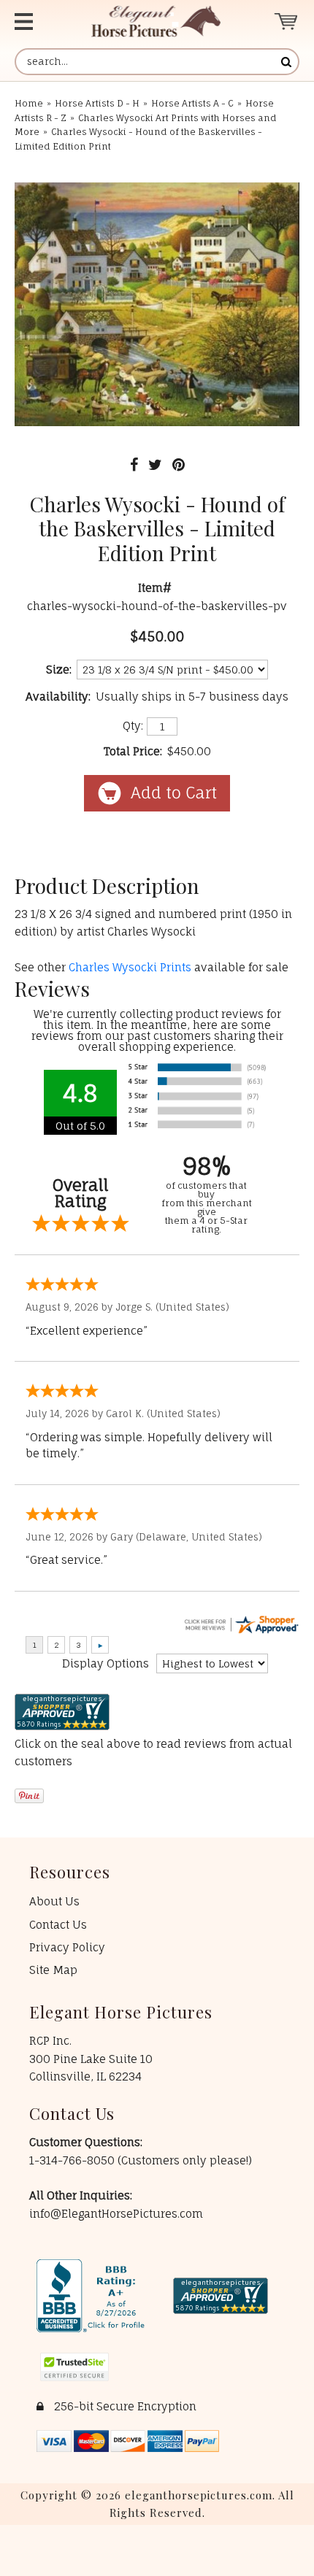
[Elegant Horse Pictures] (156, 22)
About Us (54, 1901)
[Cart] (287, 22)
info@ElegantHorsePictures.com (116, 2214)
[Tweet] (155, 464)
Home (29, 103)
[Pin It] (179, 464)
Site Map (53, 1970)
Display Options (106, 1663)
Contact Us (58, 1925)
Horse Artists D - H (97, 103)
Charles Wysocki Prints (130, 967)
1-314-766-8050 (73, 2160)
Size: (59, 670)
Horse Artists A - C (192, 103)
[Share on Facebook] (134, 464)
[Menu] (37, 22)
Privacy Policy (67, 1947)
